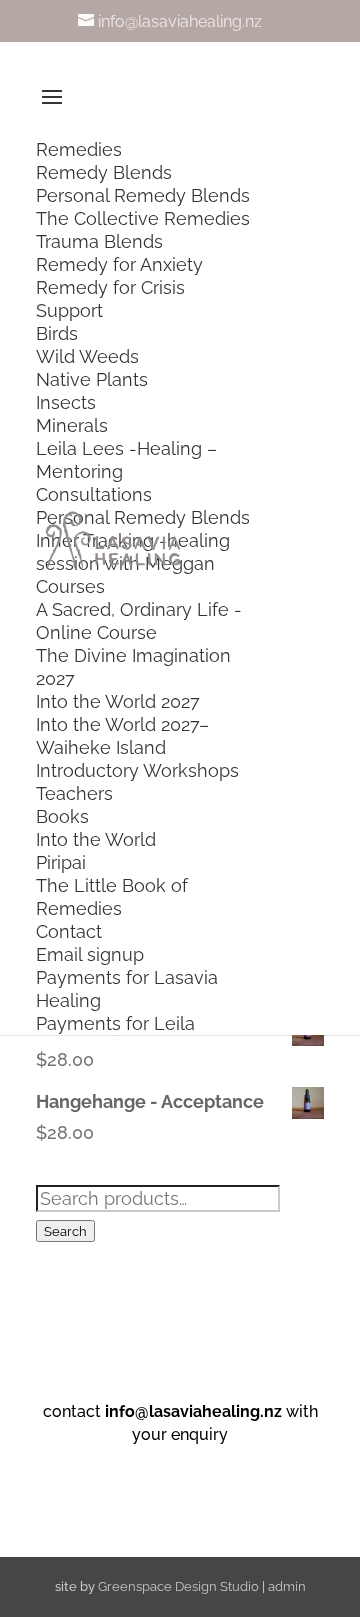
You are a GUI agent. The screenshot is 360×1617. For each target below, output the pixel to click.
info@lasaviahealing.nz (193, 1411)
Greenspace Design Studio (178, 1586)
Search (65, 1231)
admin (287, 1586)
